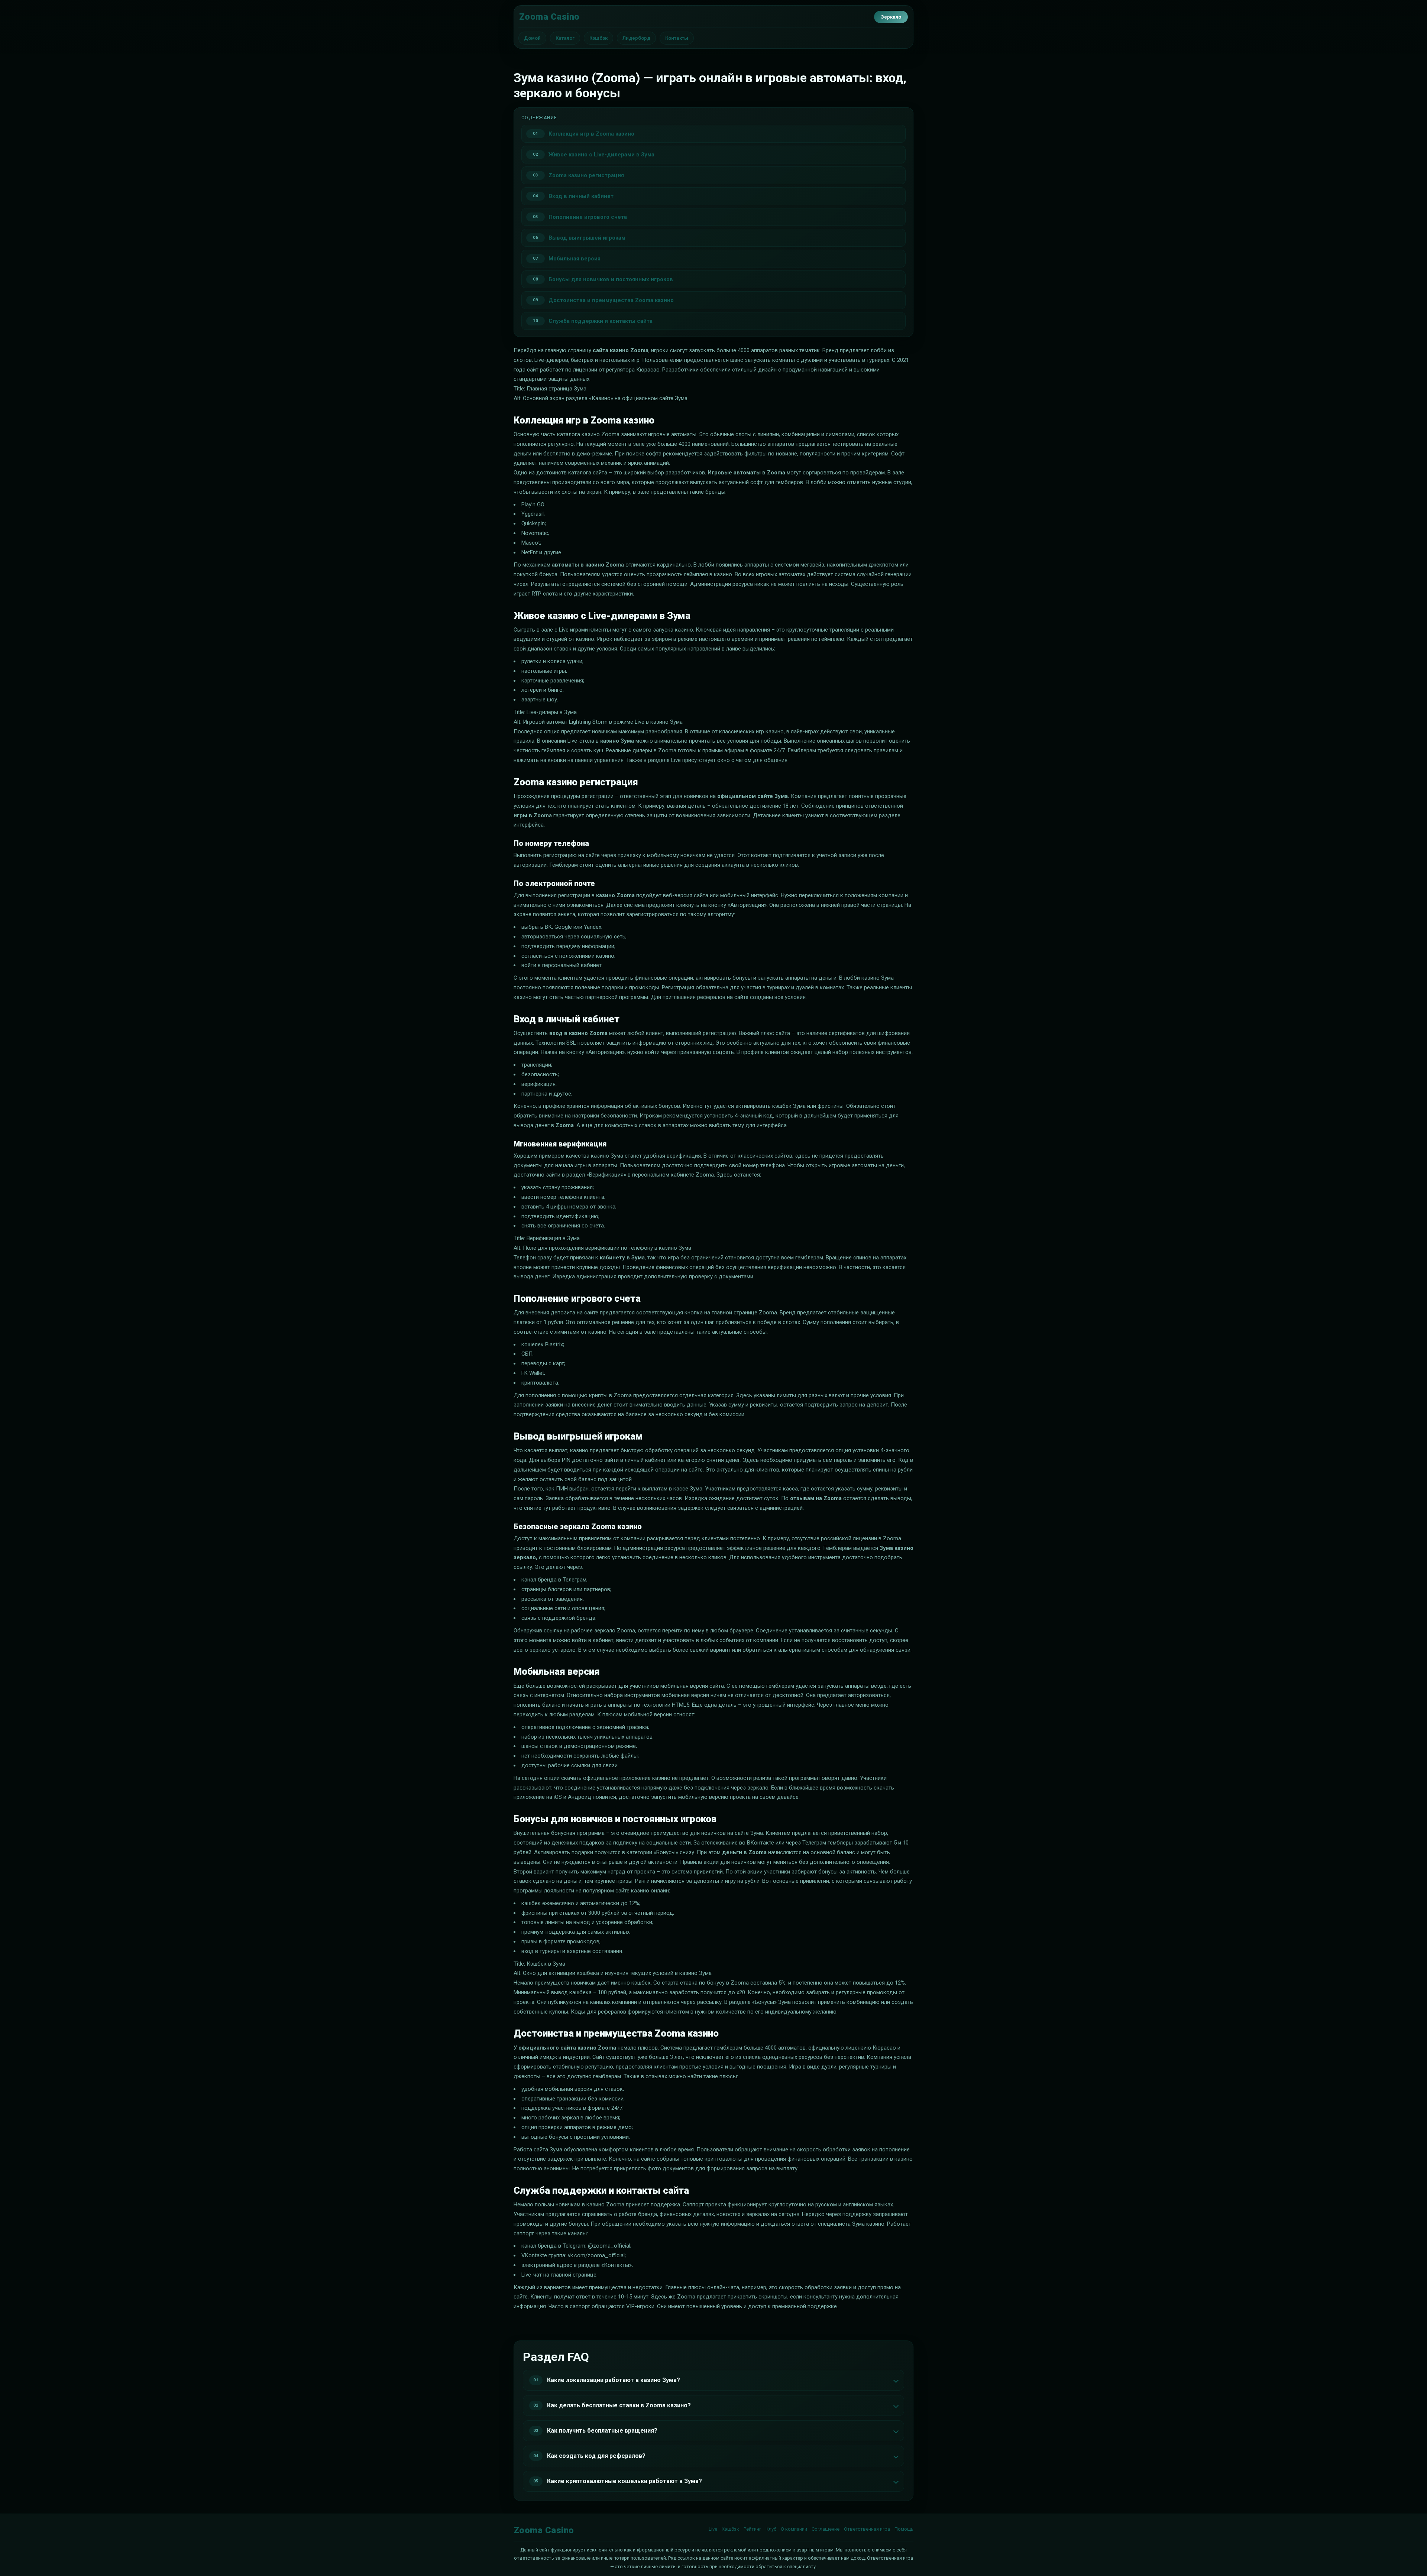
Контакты (677, 38)
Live (713, 2529)
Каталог (565, 38)
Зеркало (891, 17)
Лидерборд (636, 38)
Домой (532, 38)
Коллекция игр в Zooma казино (591, 134)
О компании (794, 2529)
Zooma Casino (549, 17)
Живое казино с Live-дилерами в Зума (601, 155)
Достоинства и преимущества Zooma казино (611, 300)
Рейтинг (752, 2529)
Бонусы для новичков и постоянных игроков (611, 279)
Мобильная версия (575, 259)
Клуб (771, 2529)
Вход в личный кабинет (581, 196)
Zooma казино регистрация (586, 175)
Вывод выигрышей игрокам (587, 238)
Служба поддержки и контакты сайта (601, 321)
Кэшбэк (598, 38)
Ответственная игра (867, 2529)
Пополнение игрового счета (588, 217)
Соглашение (826, 2529)
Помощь (904, 2529)
